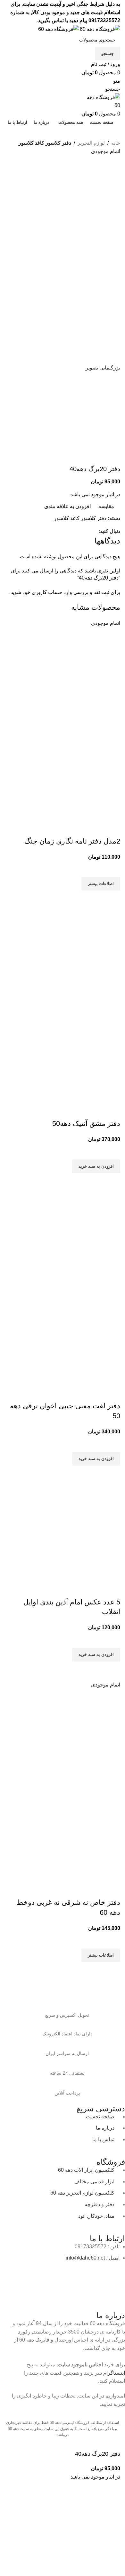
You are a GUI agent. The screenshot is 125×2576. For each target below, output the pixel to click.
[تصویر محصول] (72, 772)
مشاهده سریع (112, 899)
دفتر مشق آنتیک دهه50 (86, 1124)
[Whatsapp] (100, 2277)
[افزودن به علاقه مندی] (112, 869)
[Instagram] (117, 2277)
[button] (96, 1166)
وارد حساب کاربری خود (47, 592)
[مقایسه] (112, 828)
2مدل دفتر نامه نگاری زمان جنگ (72, 841)
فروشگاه (111, 2162)
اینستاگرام (114, 2373)
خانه (116, 143)
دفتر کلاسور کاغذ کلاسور (45, 143)
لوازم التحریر (91, 143)
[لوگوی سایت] (99, 29)
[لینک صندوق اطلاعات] (67, 2009)
